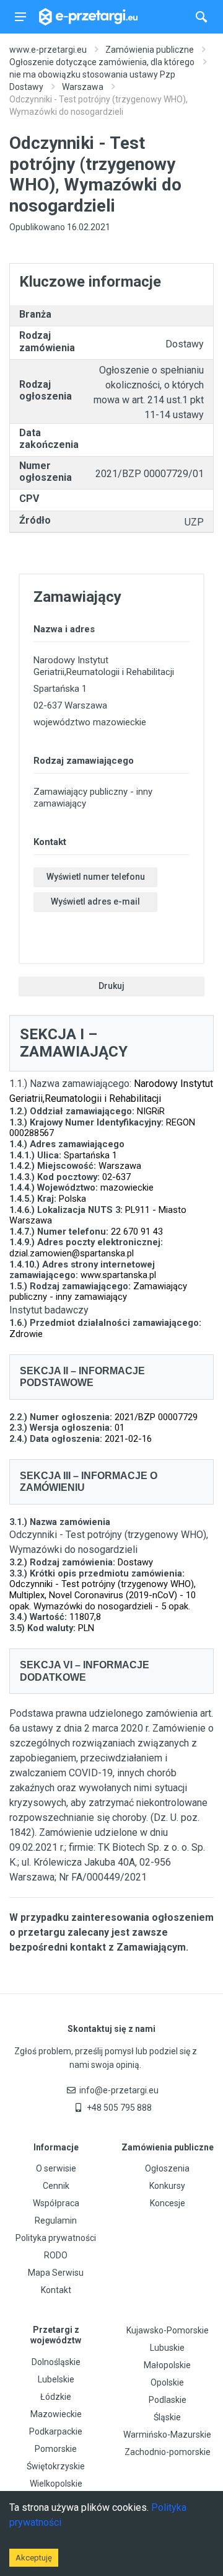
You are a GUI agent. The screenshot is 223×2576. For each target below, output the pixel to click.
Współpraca (56, 2203)
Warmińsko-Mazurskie (167, 2435)
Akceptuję (34, 2558)
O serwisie (56, 2168)
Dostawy (26, 87)
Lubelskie (56, 2379)
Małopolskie (167, 2365)
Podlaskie (168, 2400)
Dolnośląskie (56, 2362)
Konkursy (167, 2186)
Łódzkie (56, 2397)
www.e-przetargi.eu (48, 50)
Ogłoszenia (167, 2168)
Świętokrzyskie (56, 2466)
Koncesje (168, 2203)
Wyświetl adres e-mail (95, 901)
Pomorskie (56, 2449)
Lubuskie (167, 2348)
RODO (56, 2255)
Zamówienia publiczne (150, 50)
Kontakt (56, 2290)
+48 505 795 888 (119, 2108)
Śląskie (167, 2417)
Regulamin (56, 2220)
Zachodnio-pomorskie (168, 2452)
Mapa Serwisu (56, 2273)
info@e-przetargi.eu (119, 2090)
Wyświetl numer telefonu (96, 877)
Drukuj (111, 986)
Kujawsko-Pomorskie (168, 2330)
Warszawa (83, 87)
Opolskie (167, 2382)
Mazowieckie (56, 2414)
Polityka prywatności (56, 2238)
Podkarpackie (56, 2431)
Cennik (56, 2186)
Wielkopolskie (56, 2484)
